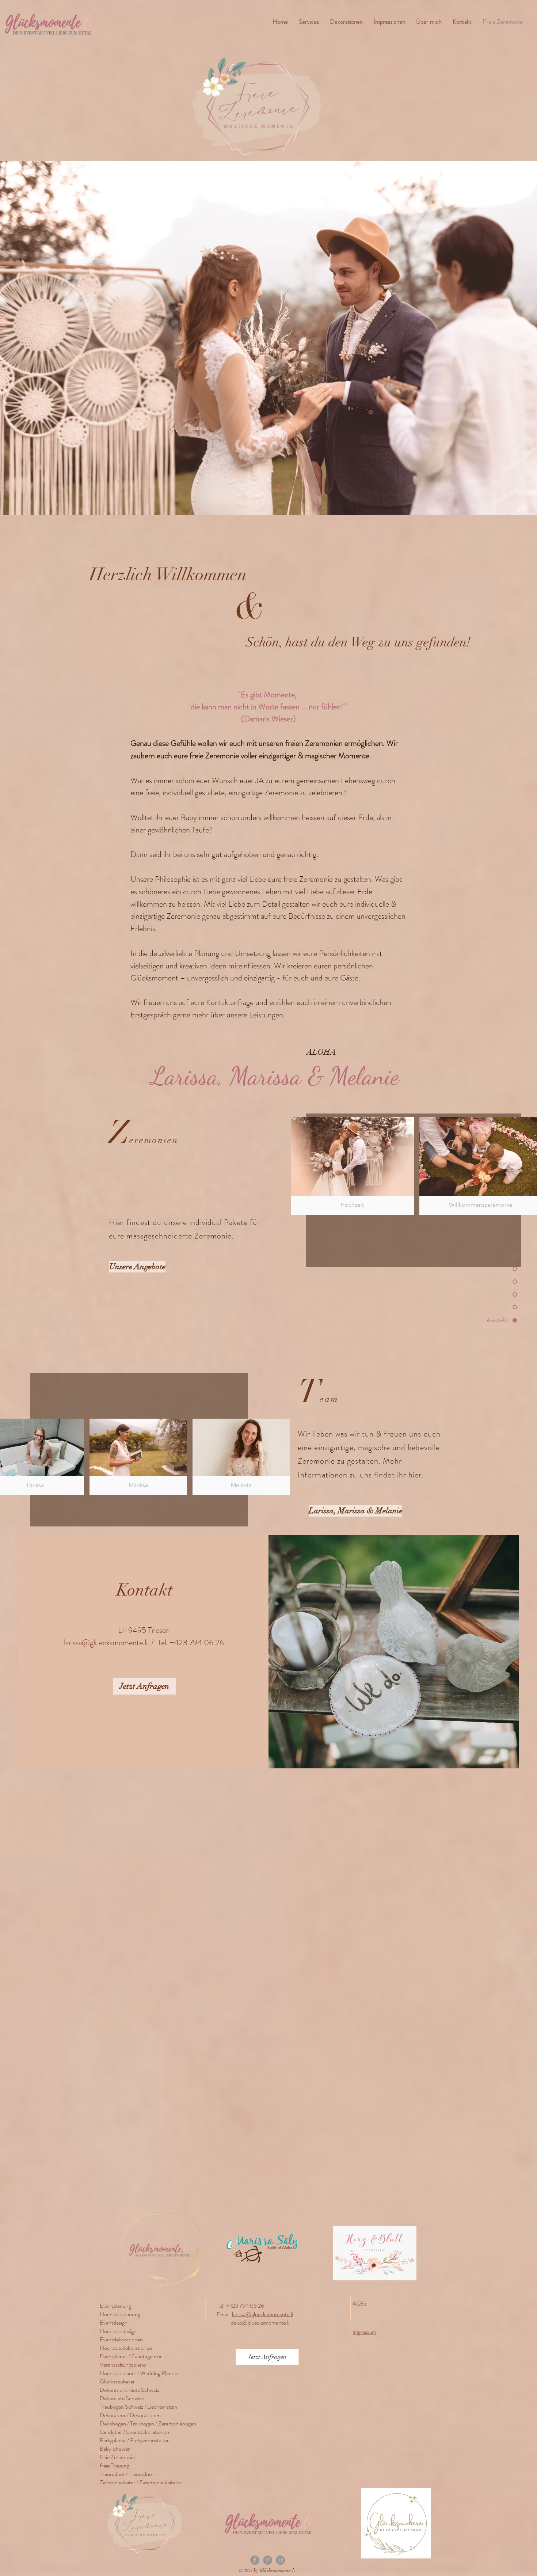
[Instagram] (280, 2560)
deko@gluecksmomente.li (260, 2323)
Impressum (364, 2332)
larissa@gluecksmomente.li (106, 1642)
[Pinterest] (268, 2560)
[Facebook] (255, 2560)
